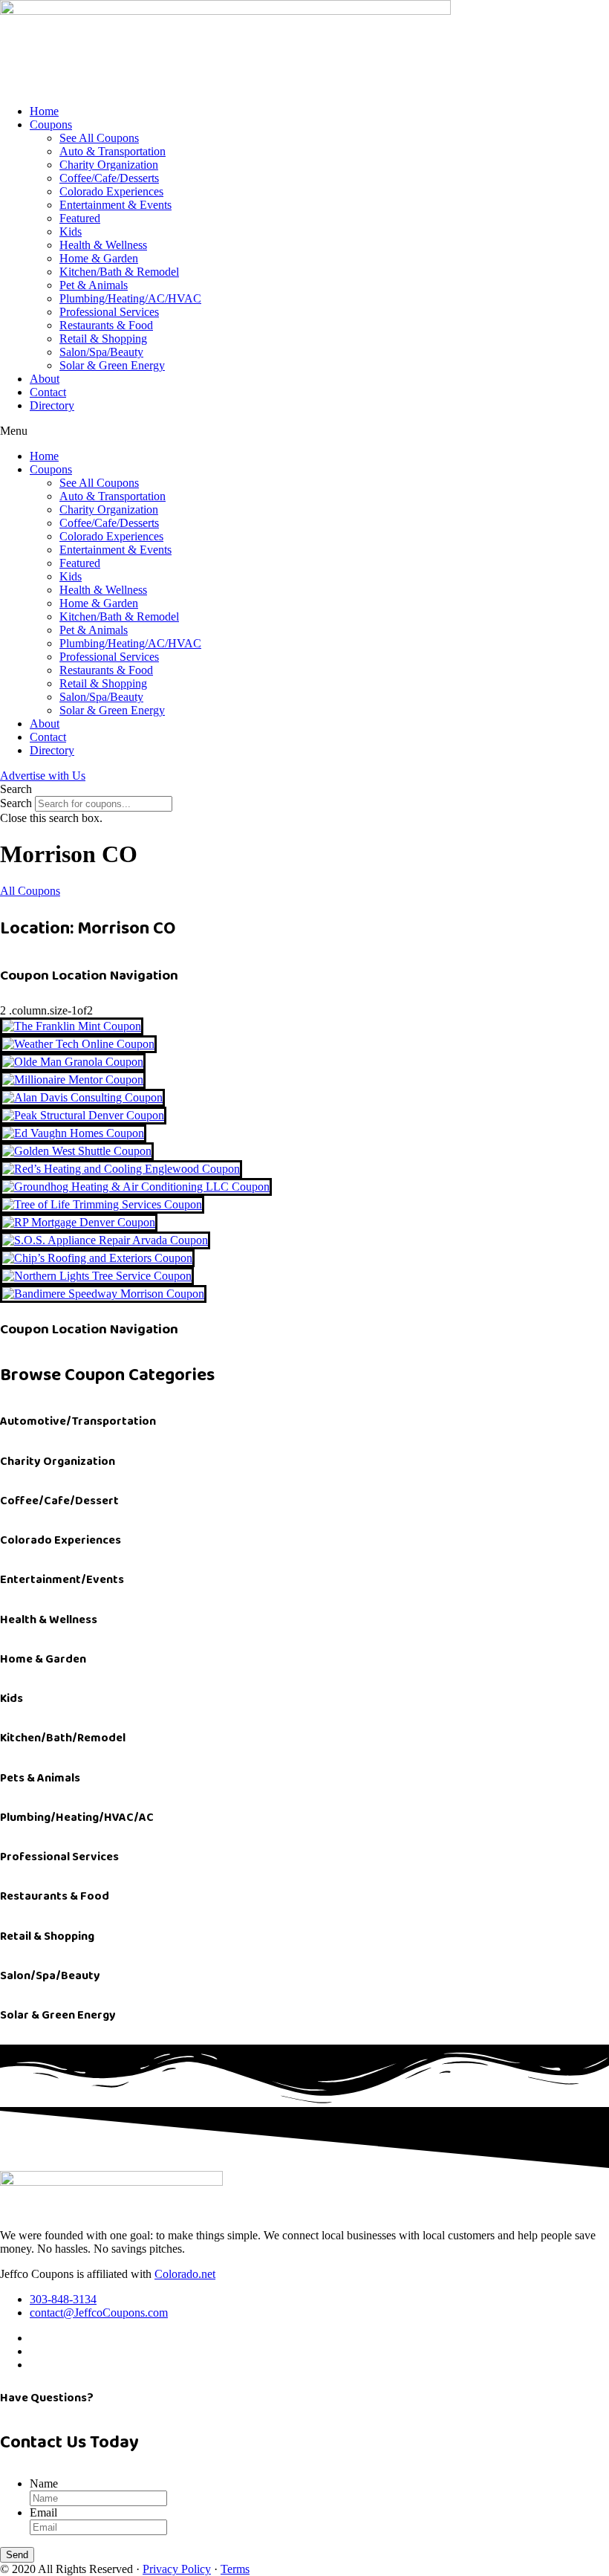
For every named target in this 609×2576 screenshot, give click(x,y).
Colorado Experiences (111, 191)
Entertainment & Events (115, 205)
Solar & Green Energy (112, 365)
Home (44, 111)
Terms (235, 2569)
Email (43, 2512)
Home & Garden (99, 258)
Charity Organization (109, 165)
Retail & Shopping (103, 339)
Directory (52, 405)
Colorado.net (185, 2274)
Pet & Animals (94, 285)
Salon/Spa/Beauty (101, 352)
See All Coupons (99, 138)
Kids (71, 232)
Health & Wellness (103, 245)
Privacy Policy (177, 2569)
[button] (304, 431)
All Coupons (30, 891)
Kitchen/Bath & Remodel (119, 272)
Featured (80, 218)
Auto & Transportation (113, 151)
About (45, 379)
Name (44, 2483)
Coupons (51, 124)
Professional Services (109, 312)
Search (16, 803)
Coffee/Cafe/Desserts (109, 178)
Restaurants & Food (106, 325)
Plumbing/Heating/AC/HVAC (130, 298)
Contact (48, 392)
